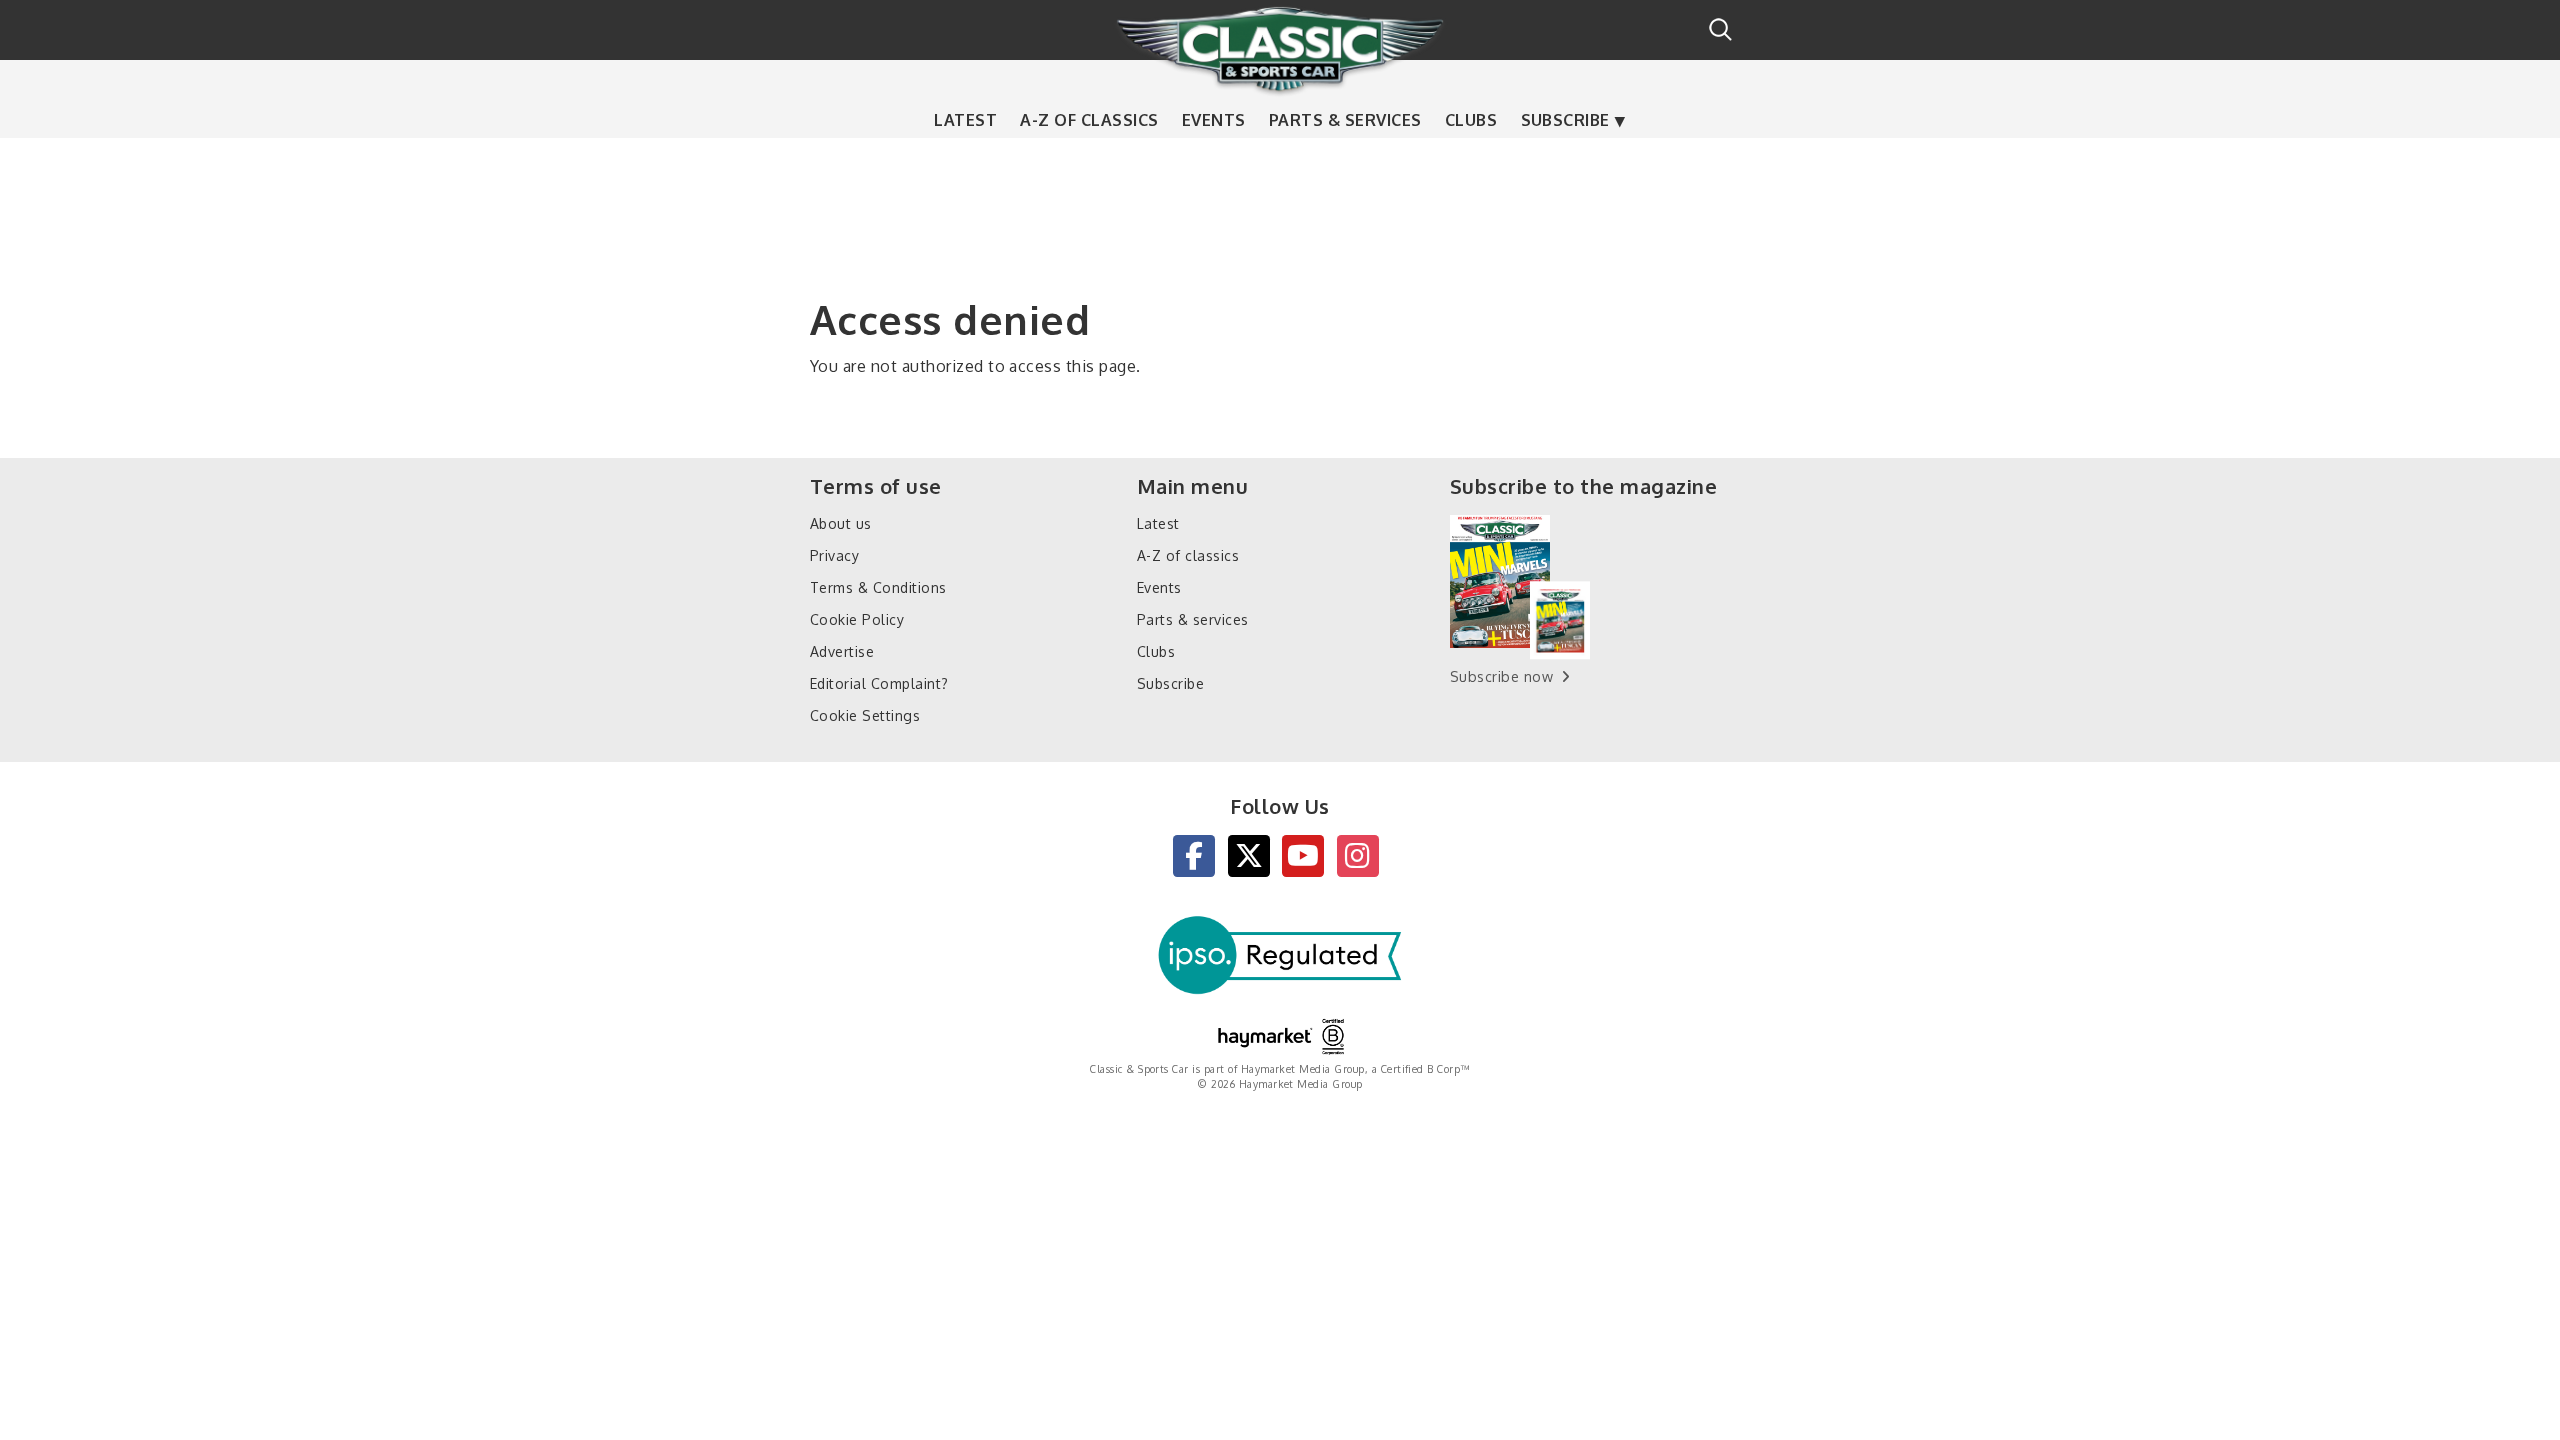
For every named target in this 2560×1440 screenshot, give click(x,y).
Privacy (834, 555)
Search (1720, 29)
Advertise (842, 651)
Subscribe (1565, 120)
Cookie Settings (865, 715)
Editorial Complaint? (879, 683)
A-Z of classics (1089, 120)
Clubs (1471, 120)
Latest (965, 120)
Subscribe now (1501, 676)
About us (841, 523)
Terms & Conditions (878, 587)
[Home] (1280, 49)
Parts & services (1345, 120)
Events (1214, 120)
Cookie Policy (857, 619)
